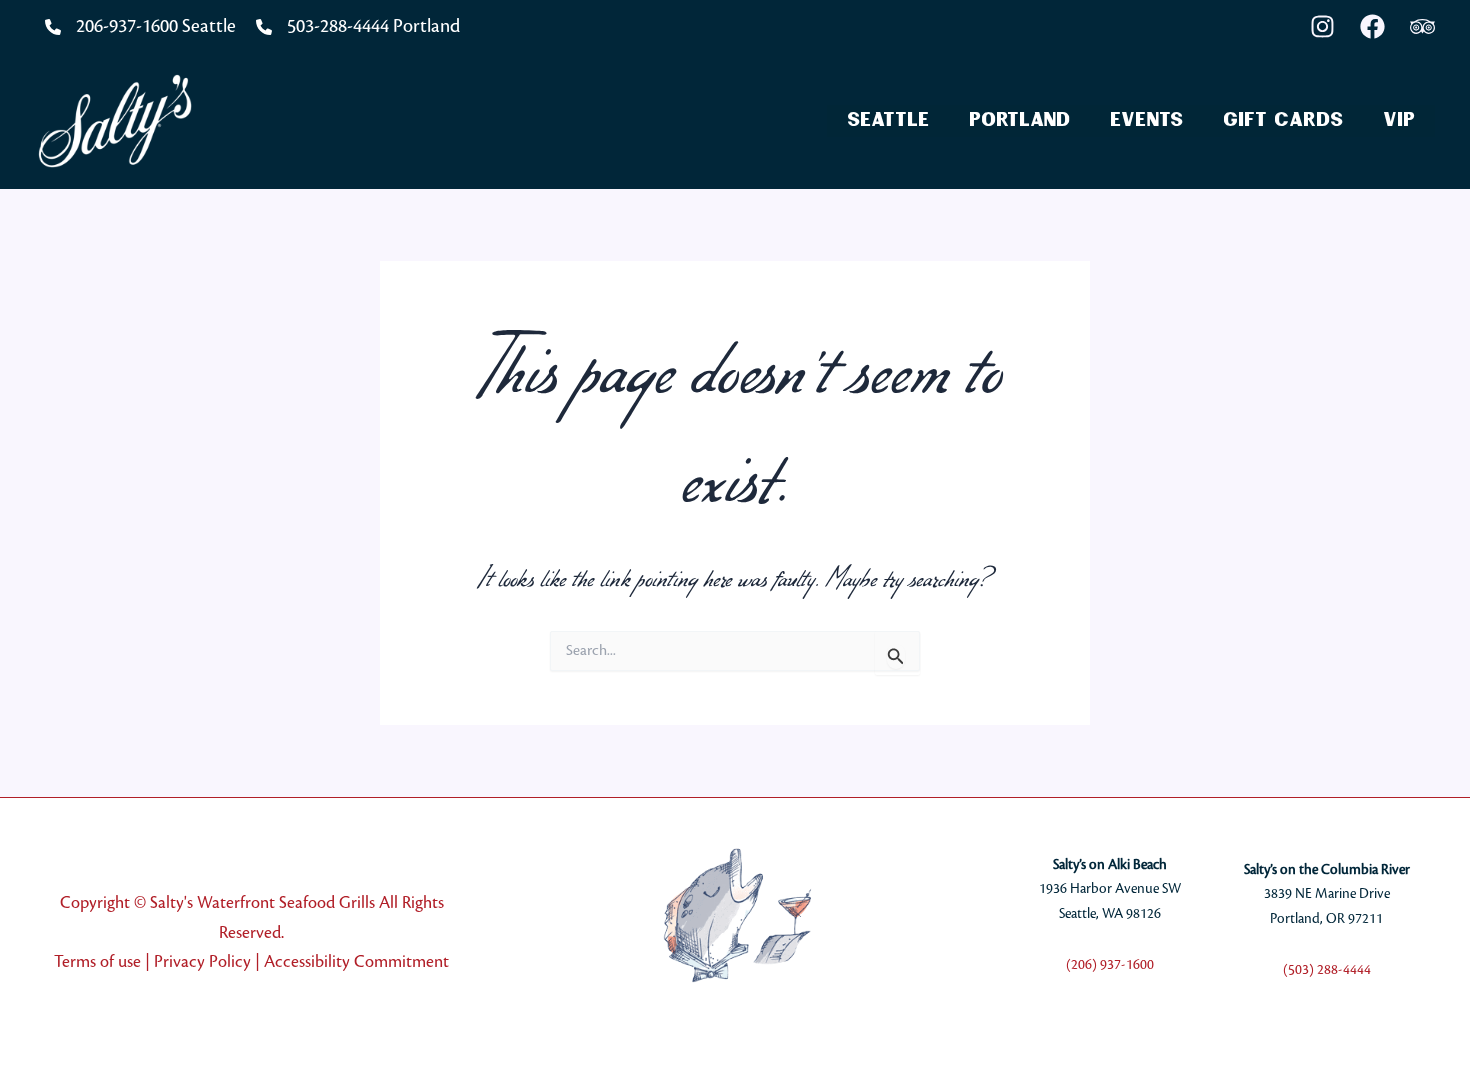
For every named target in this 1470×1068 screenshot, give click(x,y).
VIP (1399, 120)
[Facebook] (1372, 26)
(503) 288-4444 (1327, 969)
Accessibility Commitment (356, 962)
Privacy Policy (202, 962)
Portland (1019, 120)
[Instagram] (1322, 26)
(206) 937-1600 (1110, 964)
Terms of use (97, 962)
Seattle (888, 120)
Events (1146, 120)
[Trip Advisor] (1422, 26)
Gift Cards (1283, 120)
